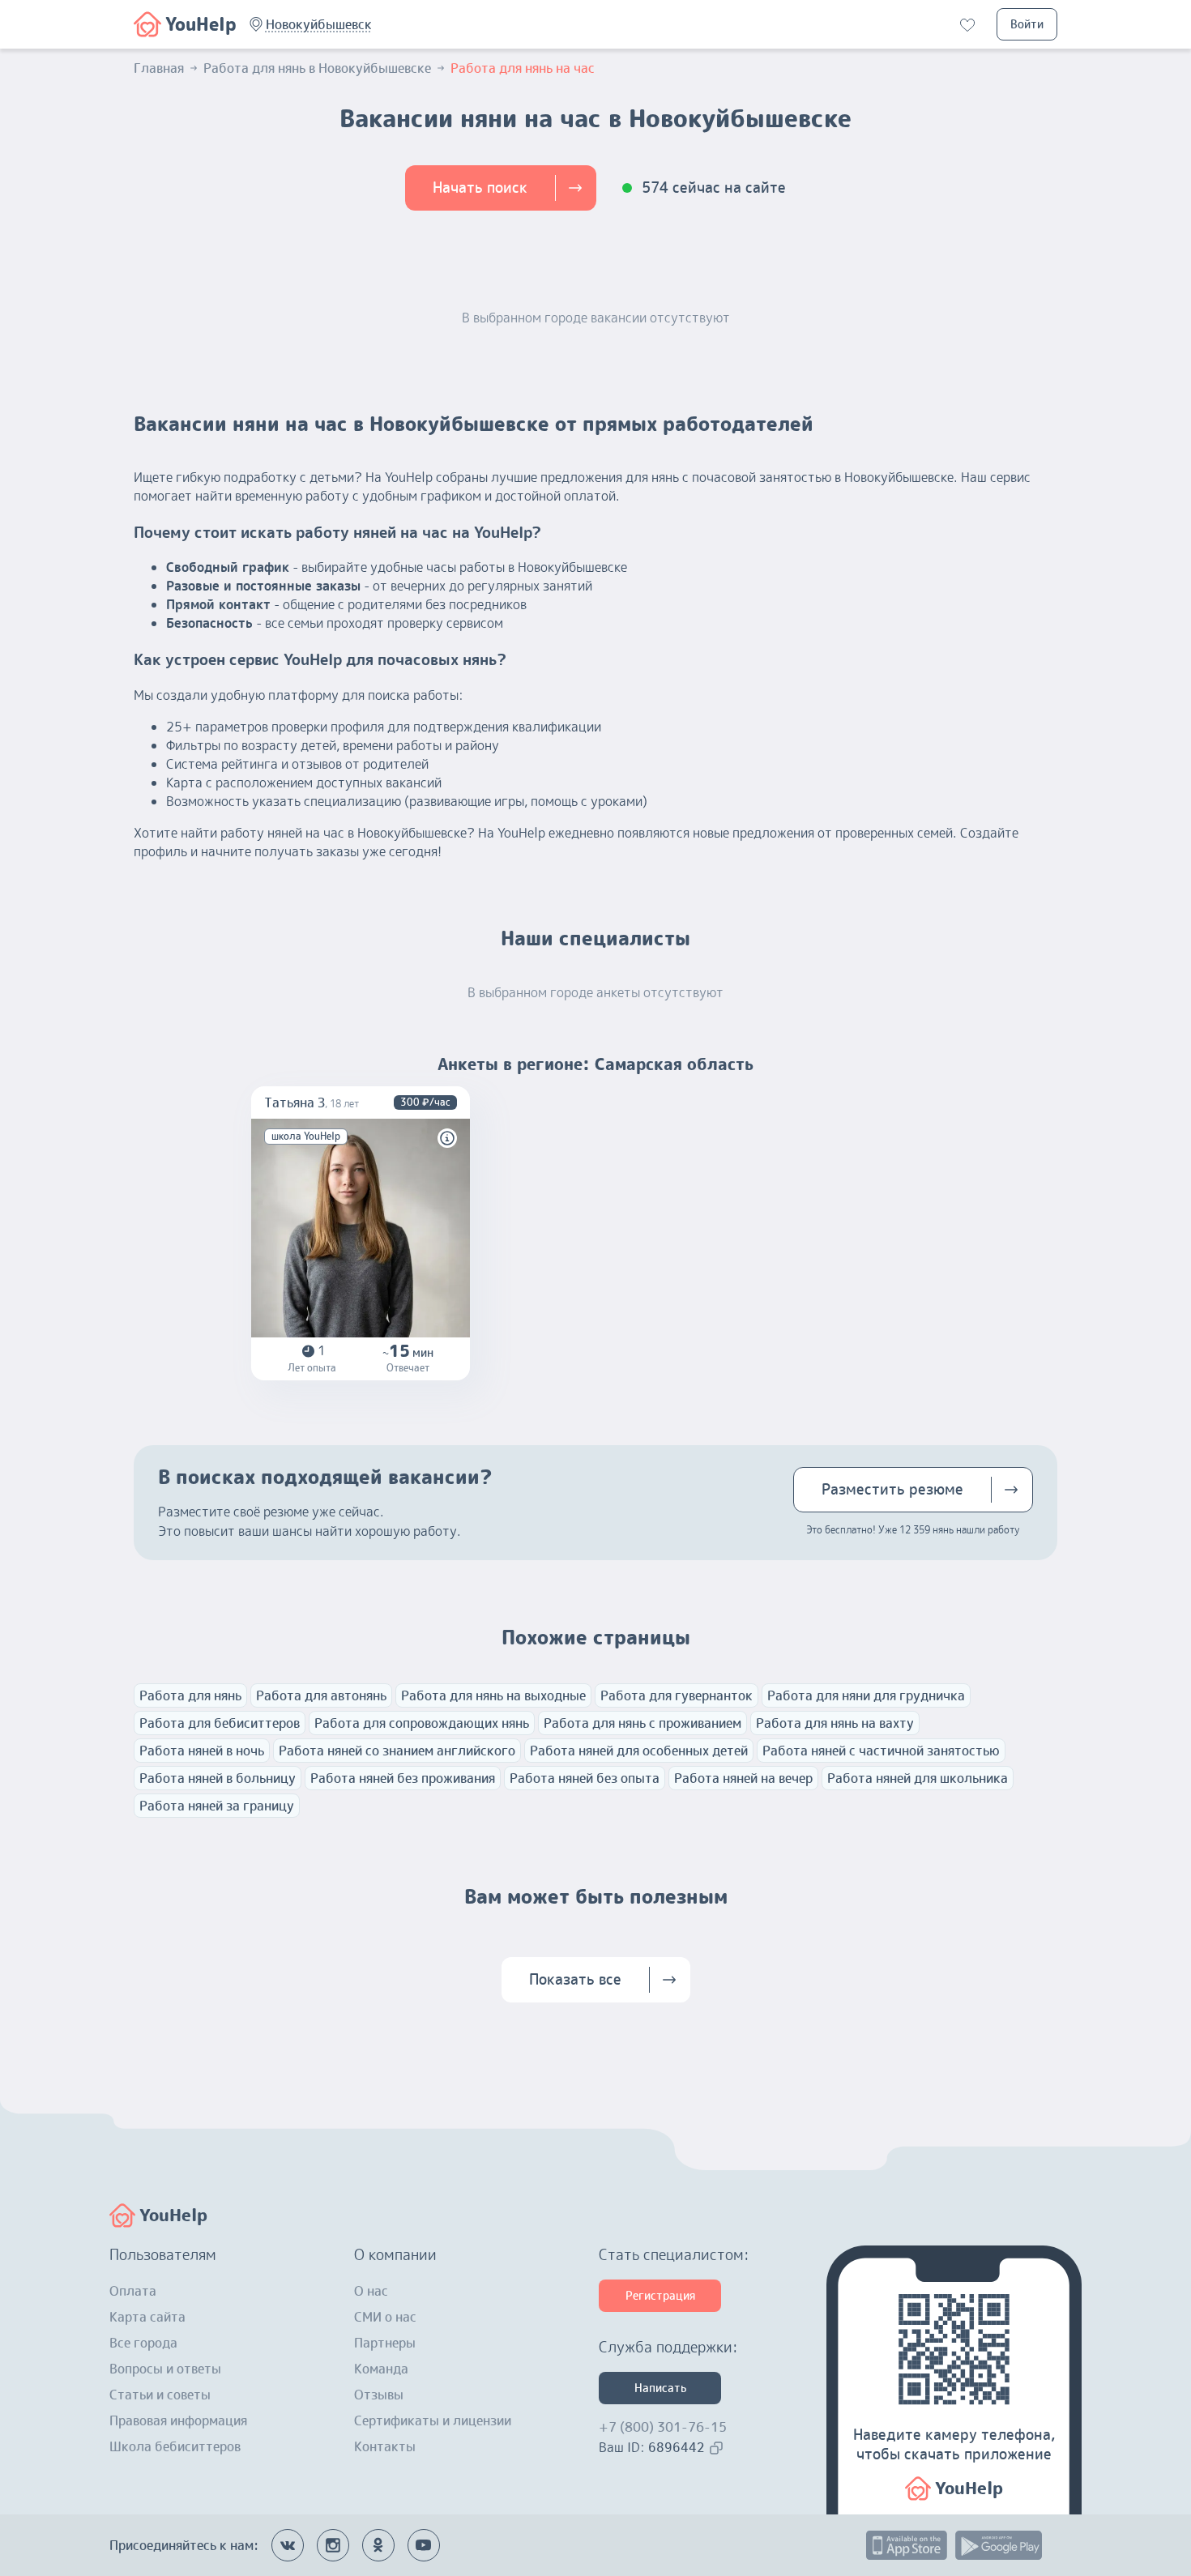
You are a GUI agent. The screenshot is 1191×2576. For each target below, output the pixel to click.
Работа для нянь (190, 1695)
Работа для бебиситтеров (220, 1723)
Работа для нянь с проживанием (642, 1723)
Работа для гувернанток (677, 1695)
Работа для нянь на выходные (493, 1695)
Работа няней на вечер (743, 1778)
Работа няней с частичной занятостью (881, 1751)
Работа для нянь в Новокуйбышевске (317, 68)
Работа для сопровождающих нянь (422, 1723)
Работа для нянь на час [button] (523, 68)
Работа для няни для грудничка (866, 1695)
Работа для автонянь (321, 1695)
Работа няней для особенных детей (639, 1751)
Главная (159, 68)
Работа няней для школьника (918, 1778)
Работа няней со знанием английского (397, 1751)
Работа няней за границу (217, 1806)
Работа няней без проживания (403, 1778)
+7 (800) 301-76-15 (663, 2427)
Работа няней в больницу (218, 1778)
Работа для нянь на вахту (835, 1723)
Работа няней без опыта (585, 1778)
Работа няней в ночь (202, 1751)
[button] (319, 24)
